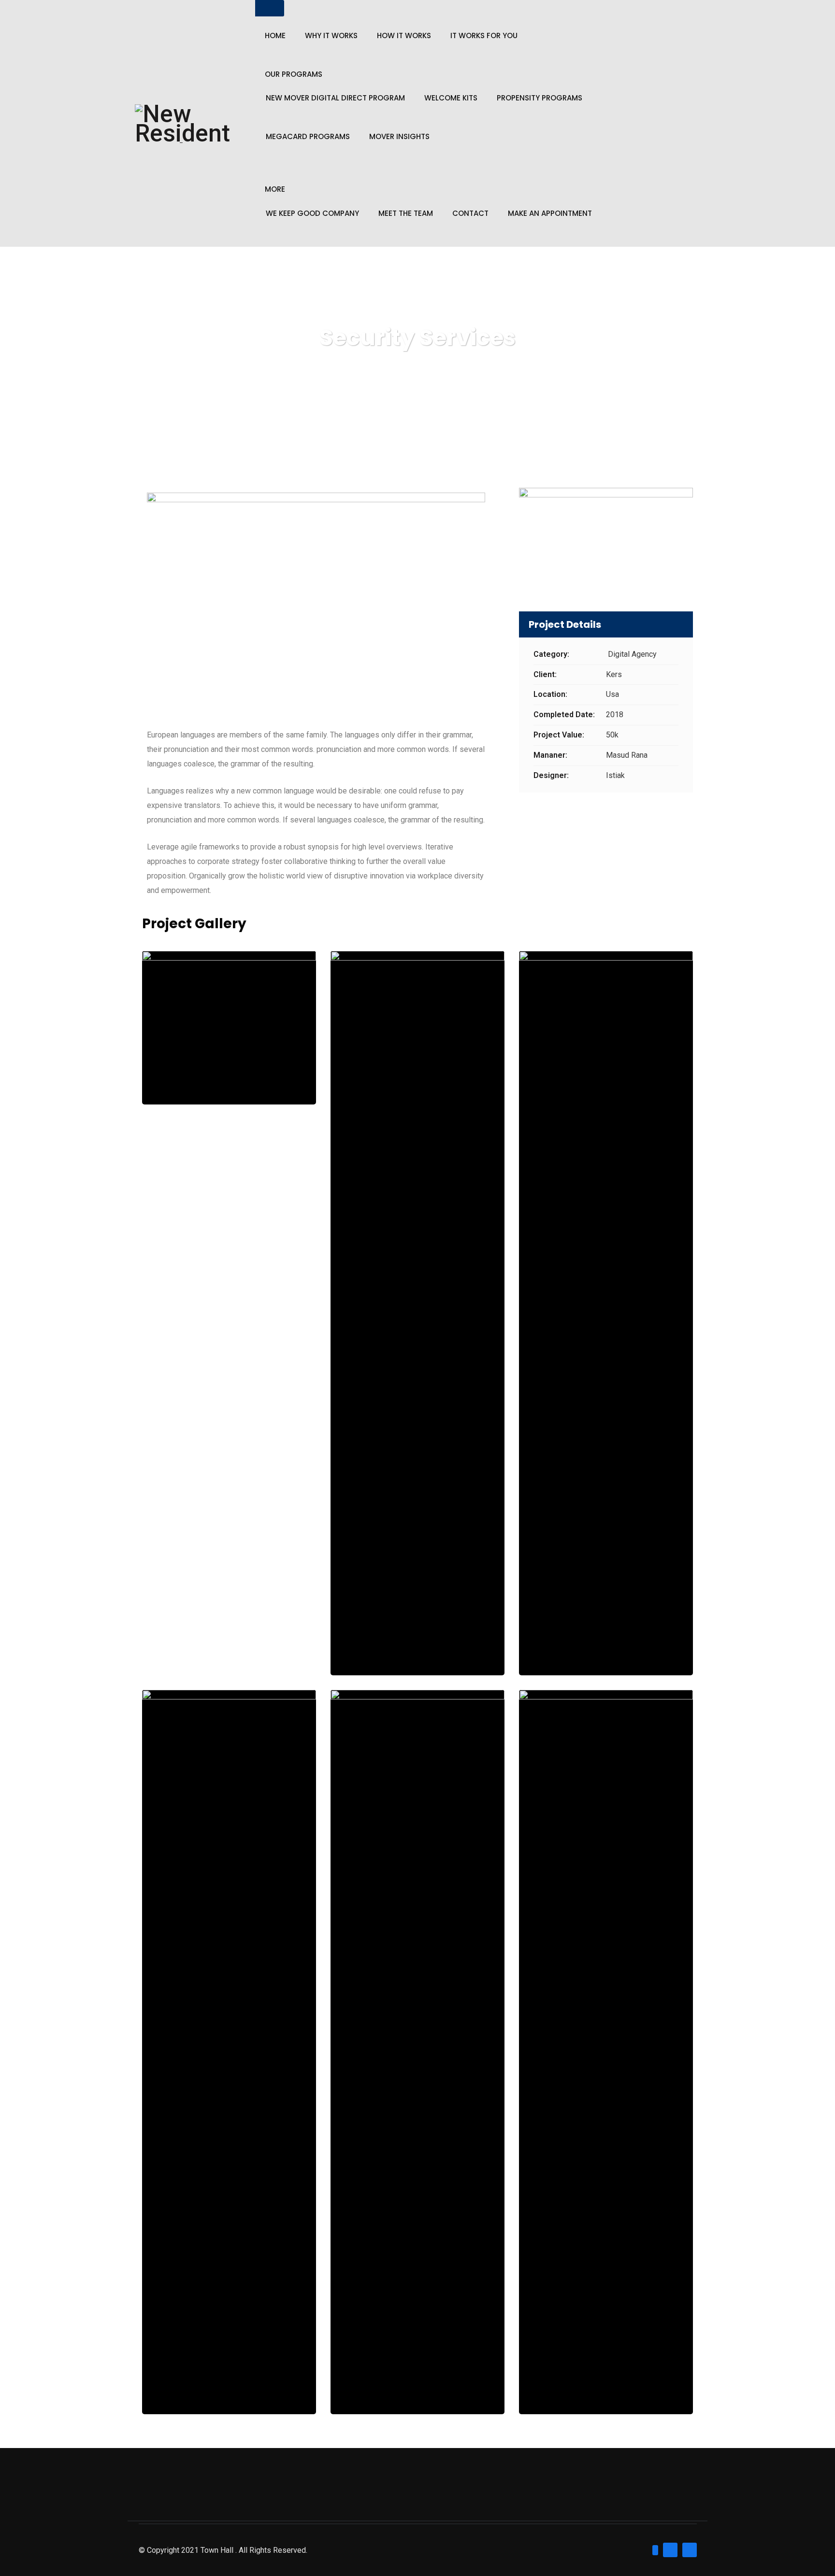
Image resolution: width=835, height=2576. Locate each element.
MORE (275, 189)
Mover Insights (399, 137)
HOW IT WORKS (404, 36)
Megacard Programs (308, 137)
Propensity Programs (540, 98)
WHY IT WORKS (331, 36)
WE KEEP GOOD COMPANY (312, 213)
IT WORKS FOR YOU (484, 36)
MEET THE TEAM (406, 213)
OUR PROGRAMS (294, 74)
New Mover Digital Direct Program (335, 98)
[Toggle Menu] (270, 8)
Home (275, 36)
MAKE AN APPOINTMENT (550, 213)
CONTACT (470, 213)
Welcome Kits (451, 98)
